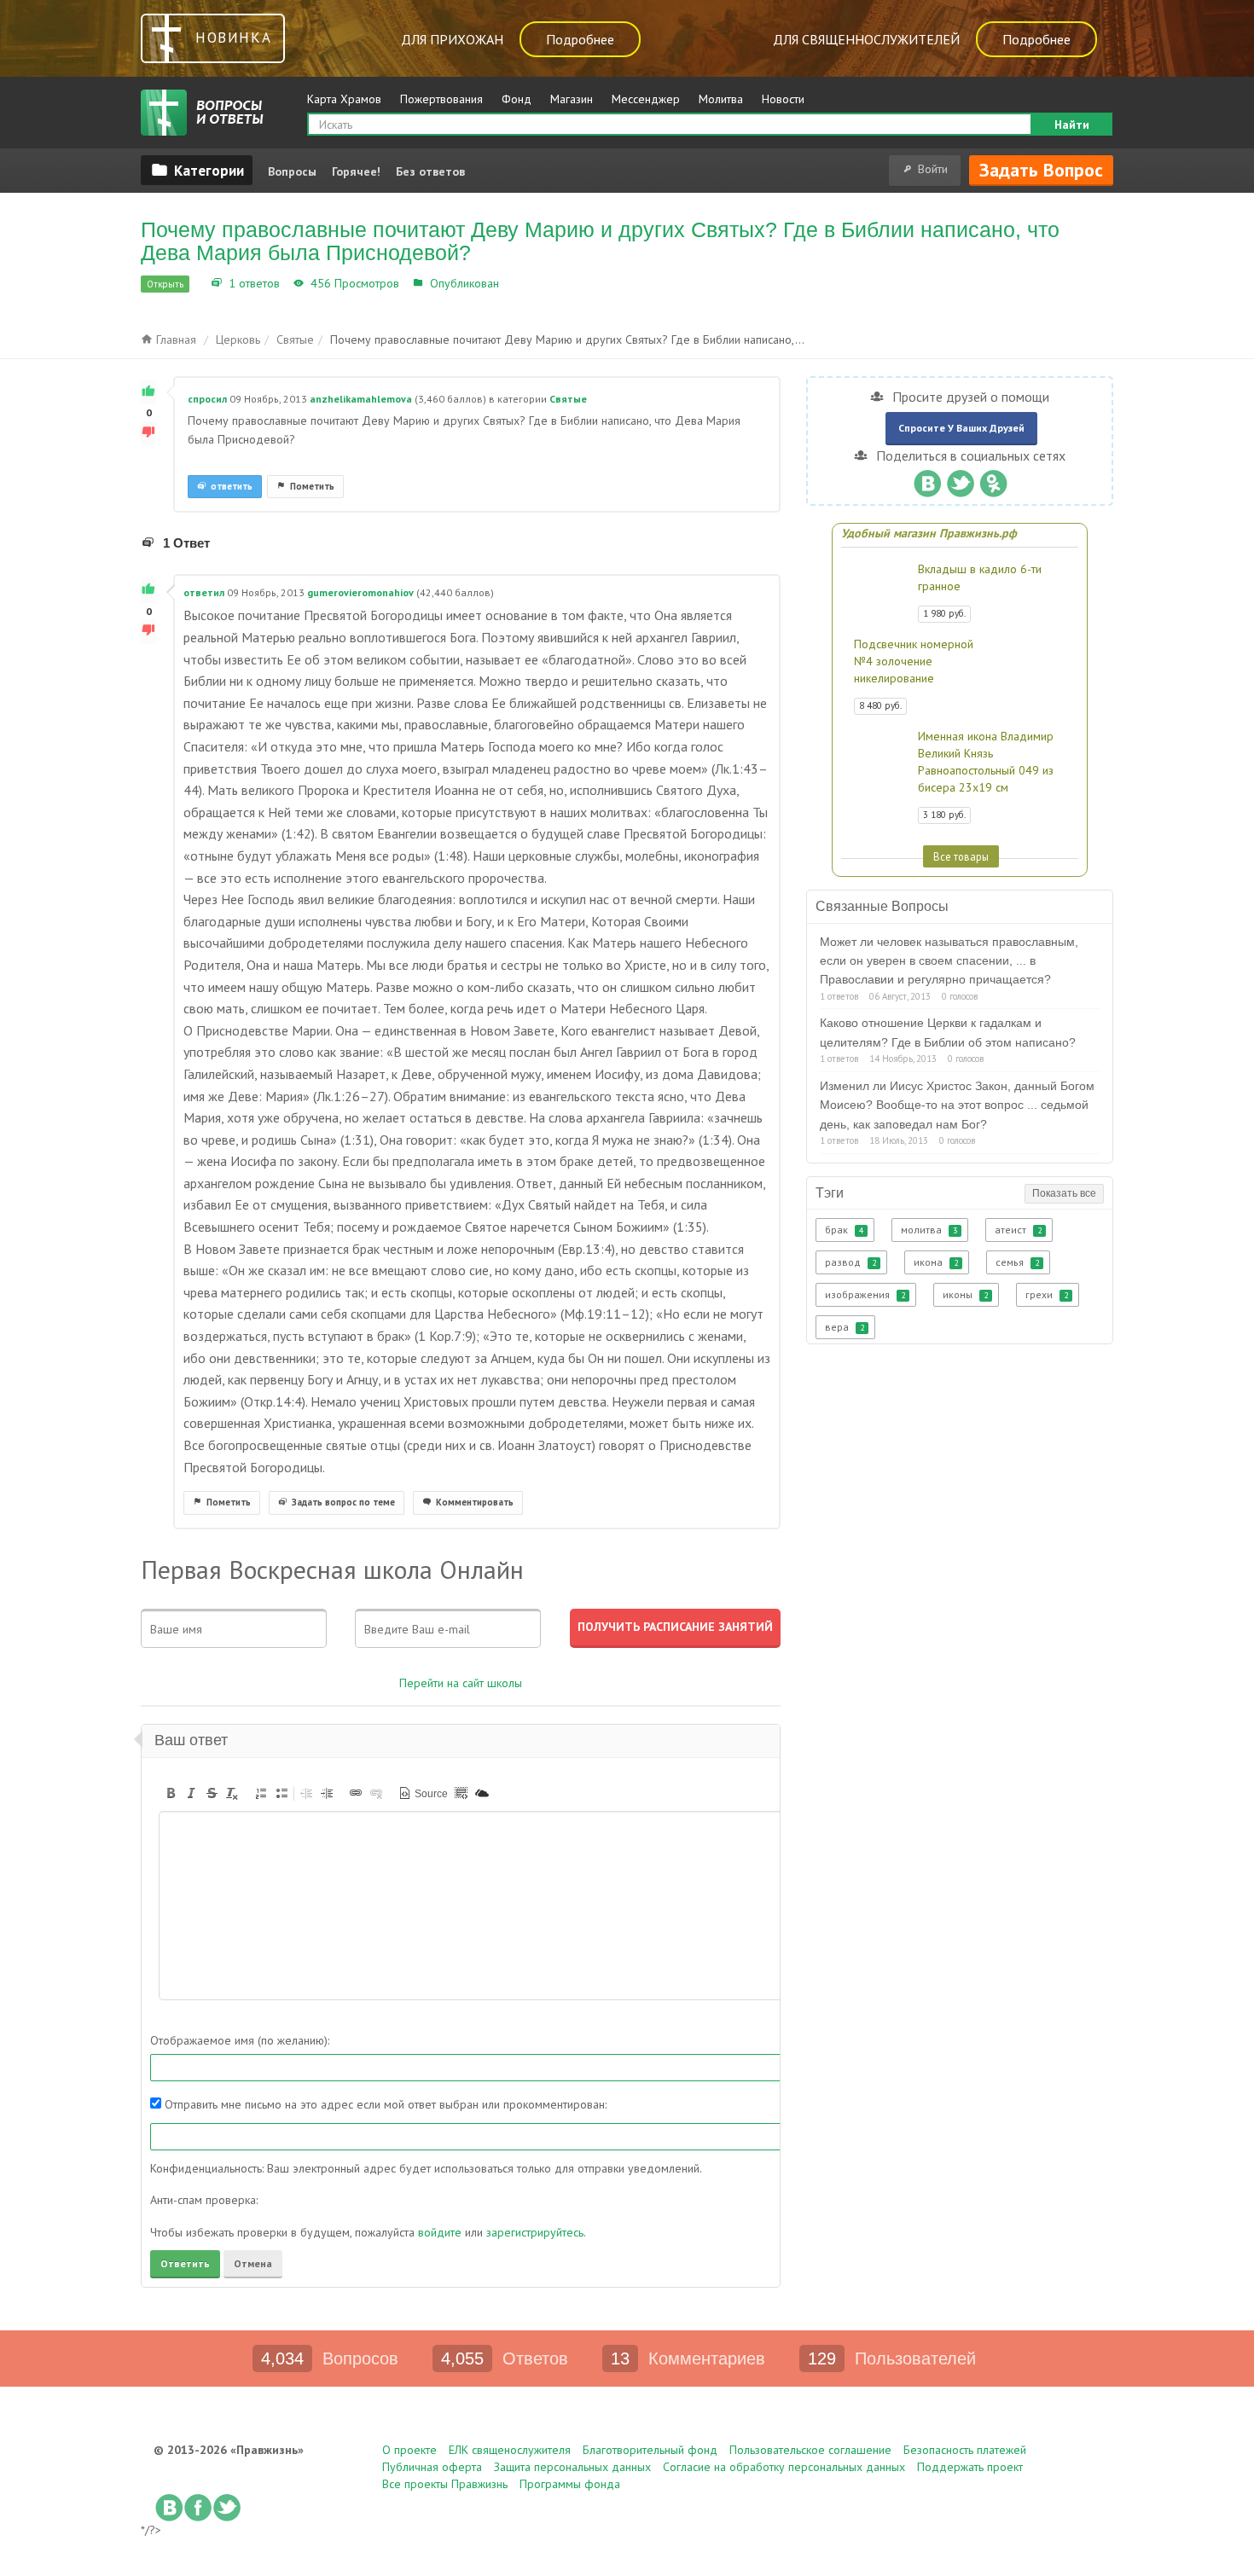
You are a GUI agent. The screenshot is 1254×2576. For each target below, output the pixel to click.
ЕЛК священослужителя (510, 2450)
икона (936, 1262)
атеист (1018, 1230)
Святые (523, 283)
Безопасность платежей (965, 2450)
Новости (783, 99)
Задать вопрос (1041, 170)
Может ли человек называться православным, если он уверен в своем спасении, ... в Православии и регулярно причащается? (949, 961)
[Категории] (197, 170)
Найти (1072, 125)
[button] (171, 1793)
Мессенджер (646, 99)
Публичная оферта (432, 2467)
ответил (204, 592)
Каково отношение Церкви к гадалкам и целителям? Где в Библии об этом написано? (948, 1032)
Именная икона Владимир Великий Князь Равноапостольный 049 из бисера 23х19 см (986, 762)
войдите (440, 2232)
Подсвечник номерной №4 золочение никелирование (914, 661)
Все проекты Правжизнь (445, 2484)
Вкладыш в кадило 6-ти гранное (980, 577)
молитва (929, 1230)
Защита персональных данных (572, 2467)
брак (844, 1230)
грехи (1047, 1294)
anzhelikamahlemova (361, 399)
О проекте (409, 2450)
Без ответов (430, 171)
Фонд (517, 99)
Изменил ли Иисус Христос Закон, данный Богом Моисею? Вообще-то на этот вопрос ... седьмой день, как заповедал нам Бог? (957, 1105)
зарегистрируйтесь (535, 2232)
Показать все (1064, 1193)
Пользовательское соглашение (810, 2450)
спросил (207, 399)
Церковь (238, 339)
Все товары (961, 856)
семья (1017, 1262)
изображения (865, 1294)
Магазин (572, 99)
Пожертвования (441, 99)
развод (851, 1262)
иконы (965, 1294)
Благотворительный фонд (650, 2450)
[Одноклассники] (993, 479)
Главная (174, 339)
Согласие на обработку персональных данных (784, 2467)
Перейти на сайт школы (461, 1683)
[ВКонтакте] (927, 479)
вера (845, 1327)
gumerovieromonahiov (360, 592)
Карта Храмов (344, 99)
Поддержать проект (970, 2467)
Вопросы (292, 171)
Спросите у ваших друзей (961, 428)
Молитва (721, 99)
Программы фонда (570, 2484)
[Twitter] (960, 479)
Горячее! (356, 171)
